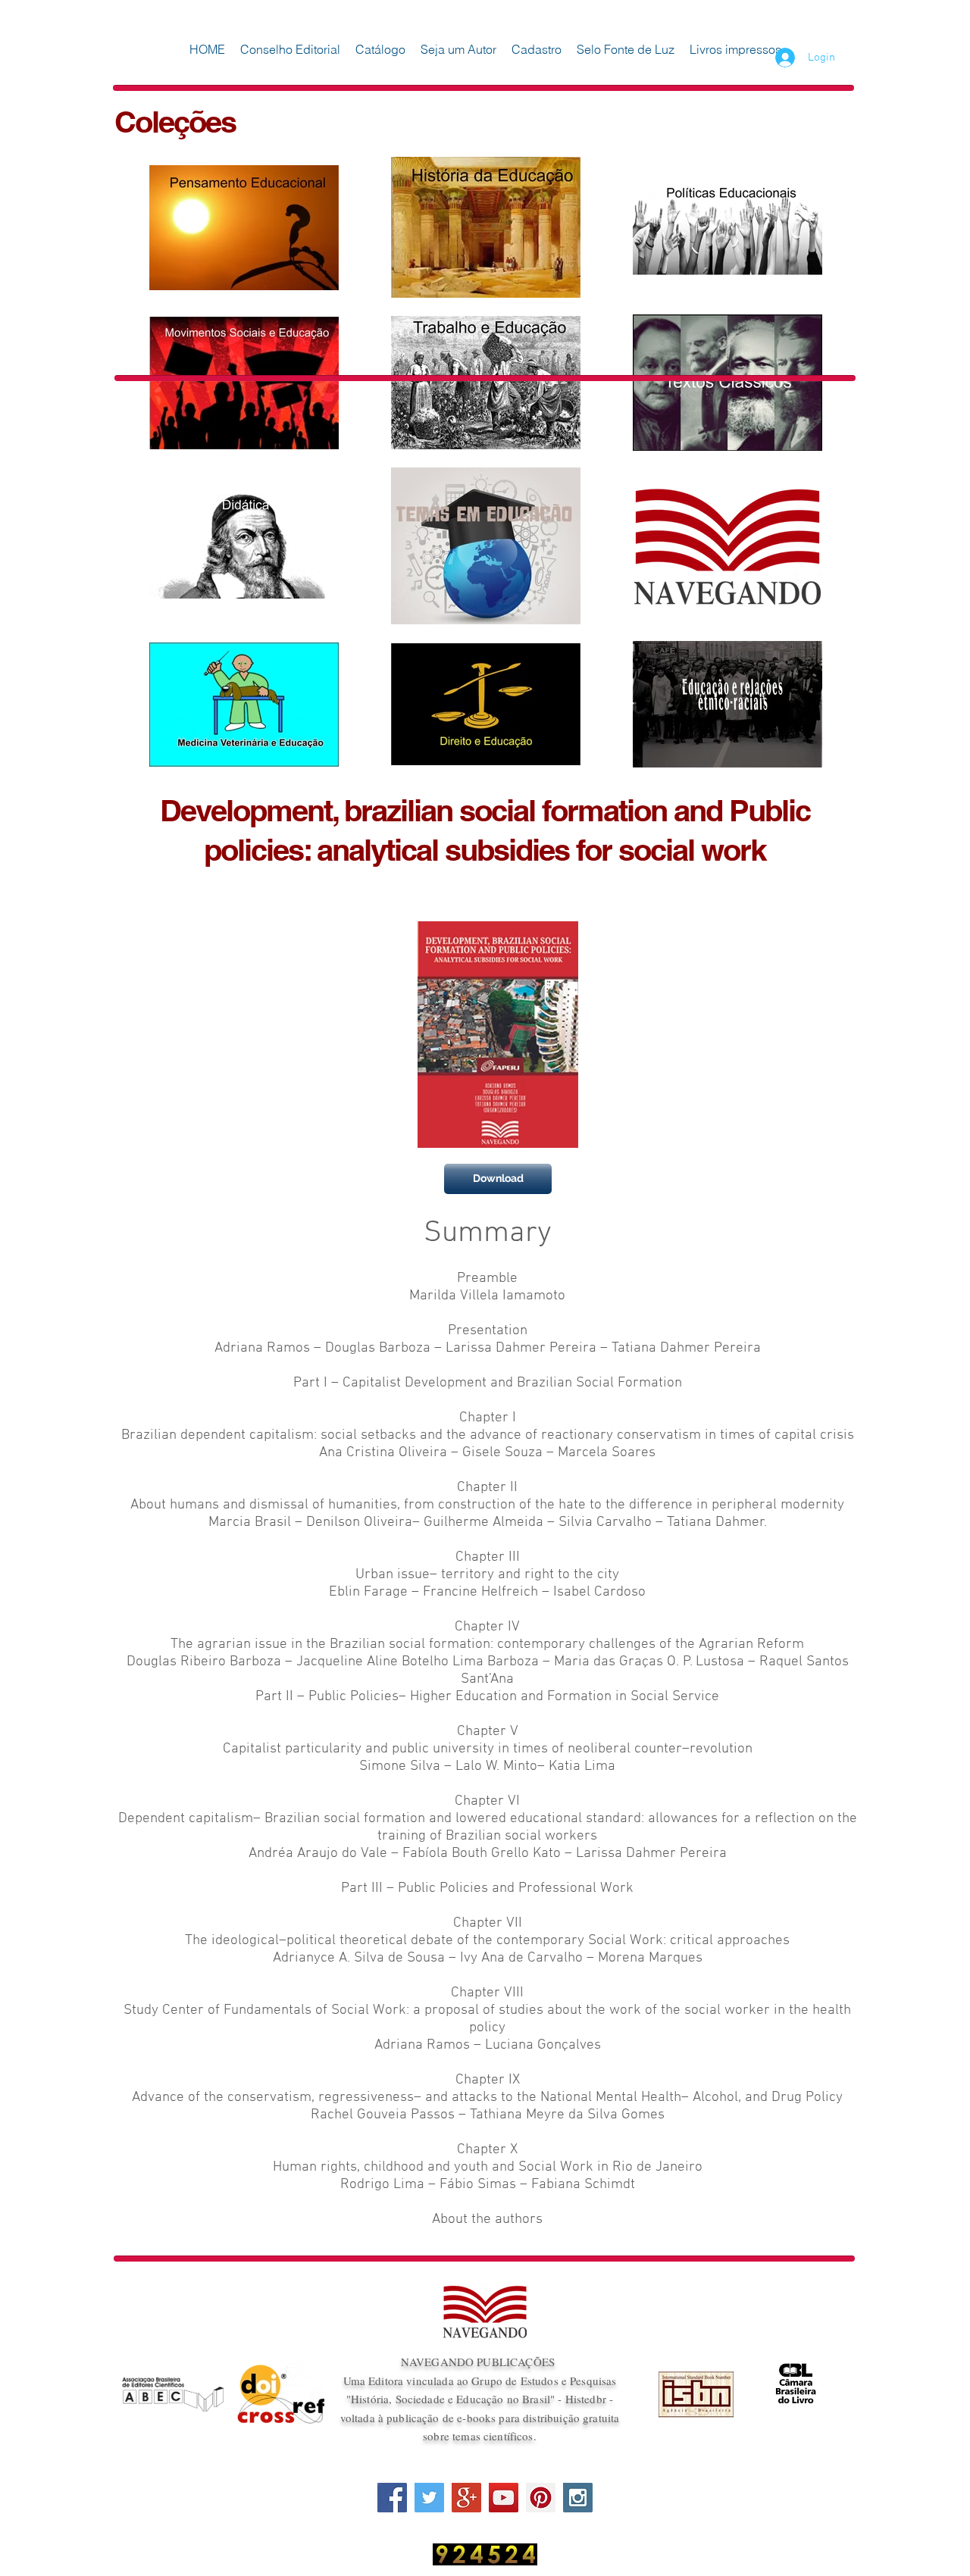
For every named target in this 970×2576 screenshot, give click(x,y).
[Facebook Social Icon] (392, 2498)
